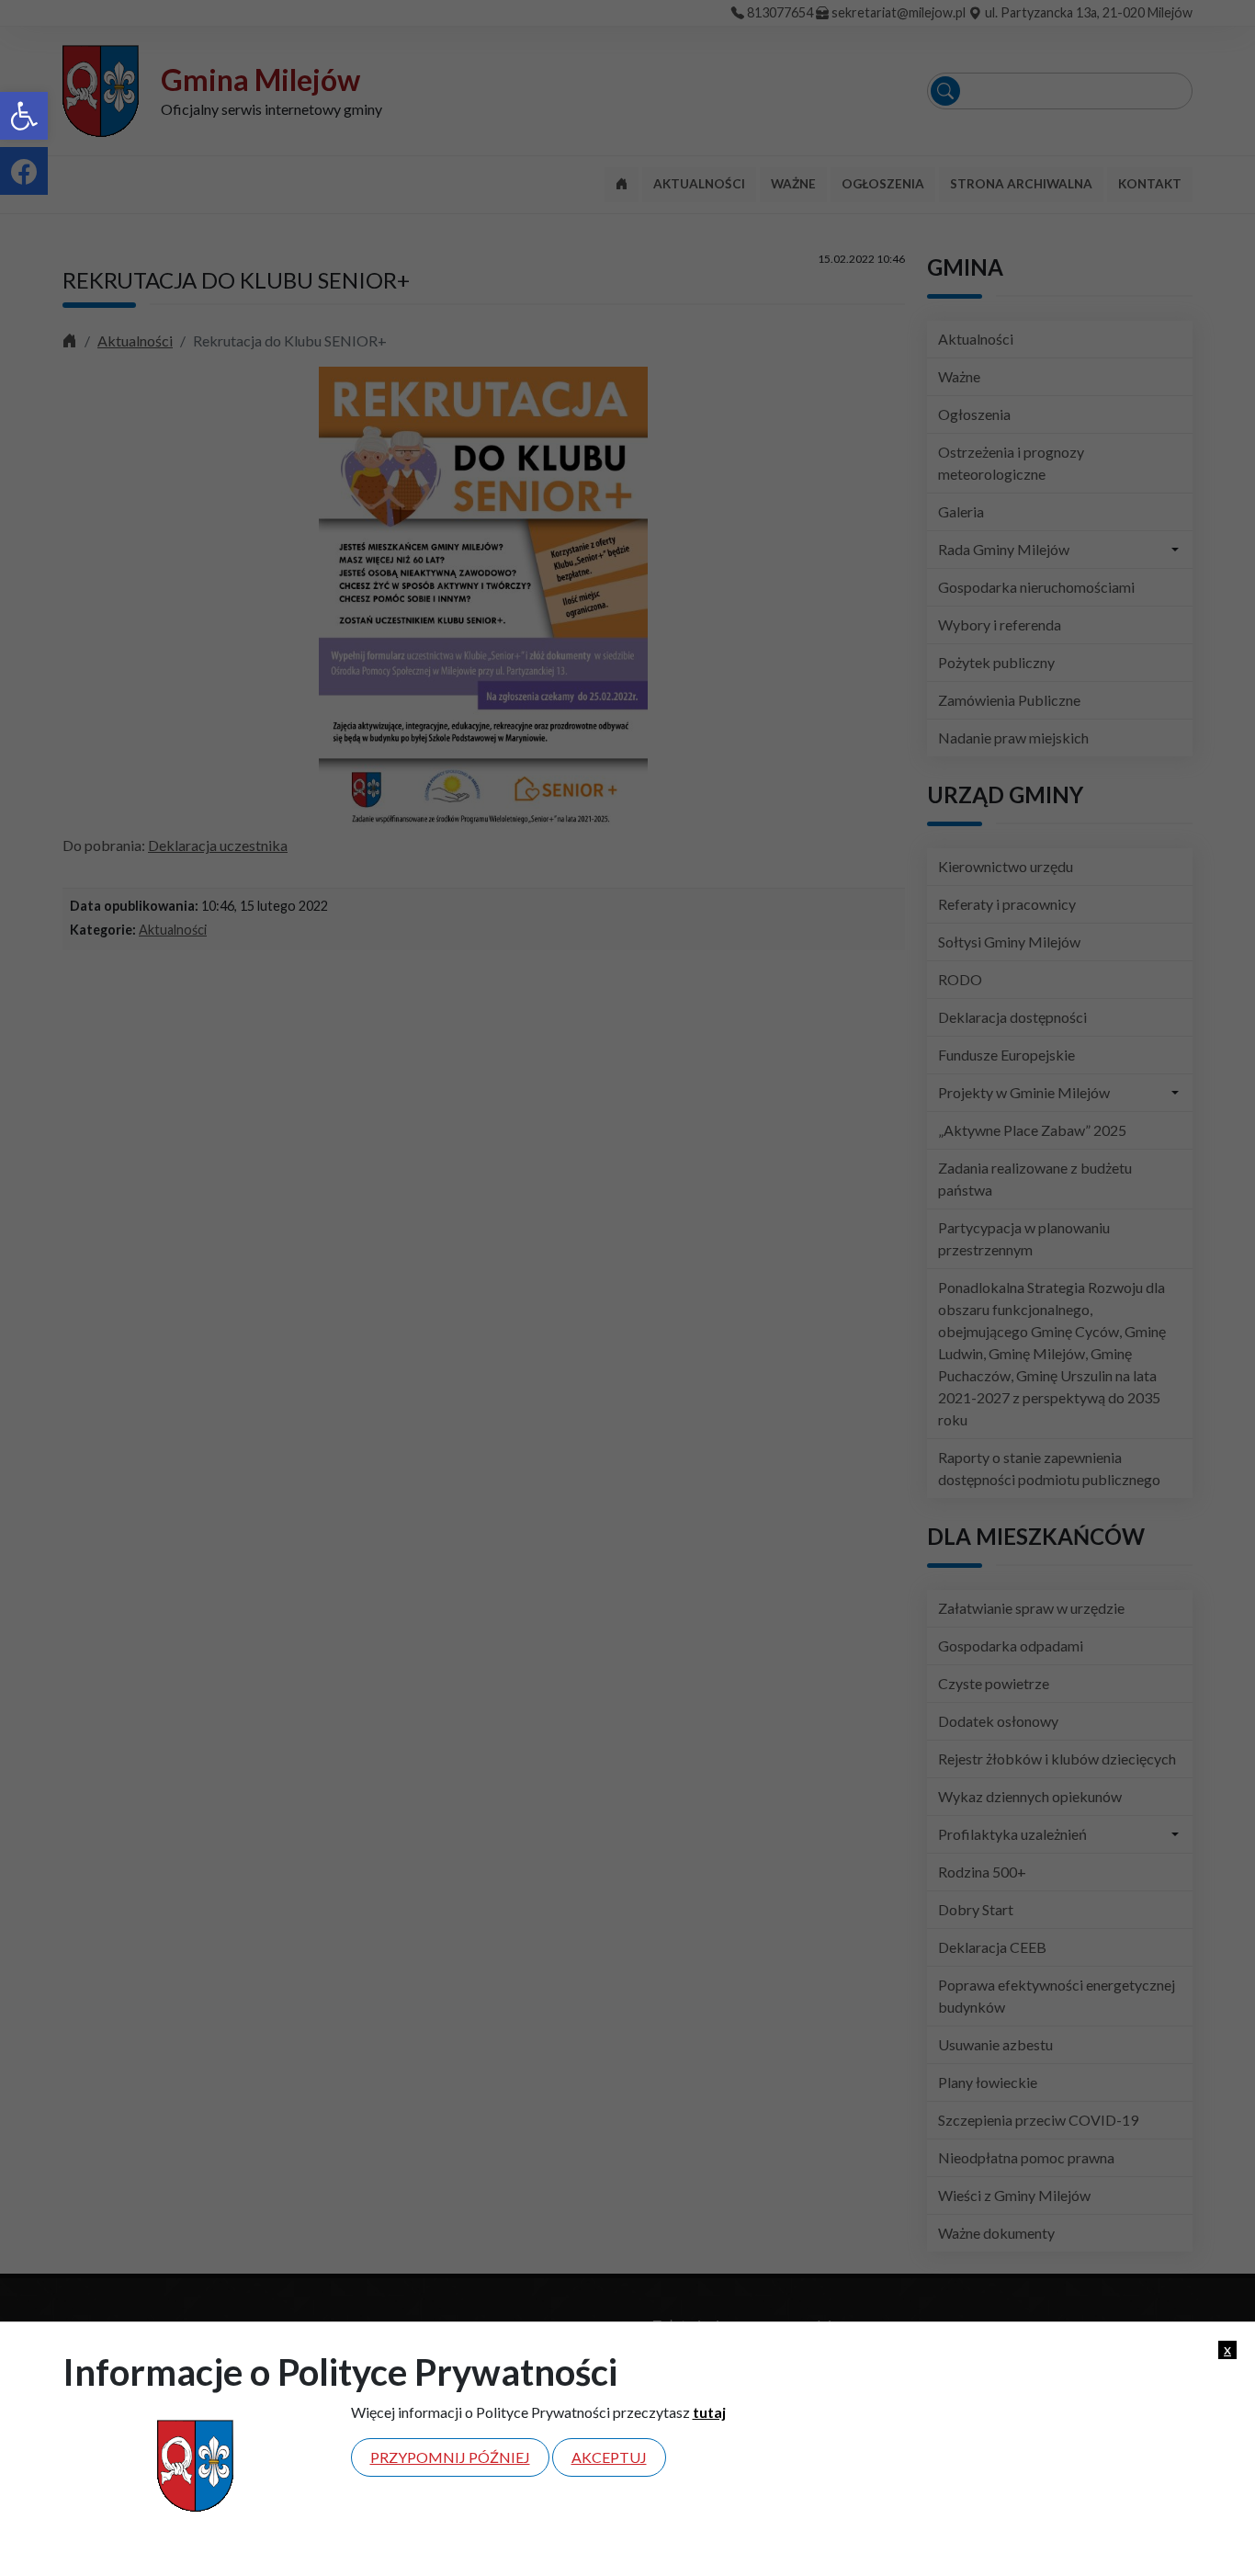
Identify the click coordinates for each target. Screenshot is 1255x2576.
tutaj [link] (709, 2412)
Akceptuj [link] (609, 2457)
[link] (24, 116)
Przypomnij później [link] (450, 2457)
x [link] (1227, 2349)
